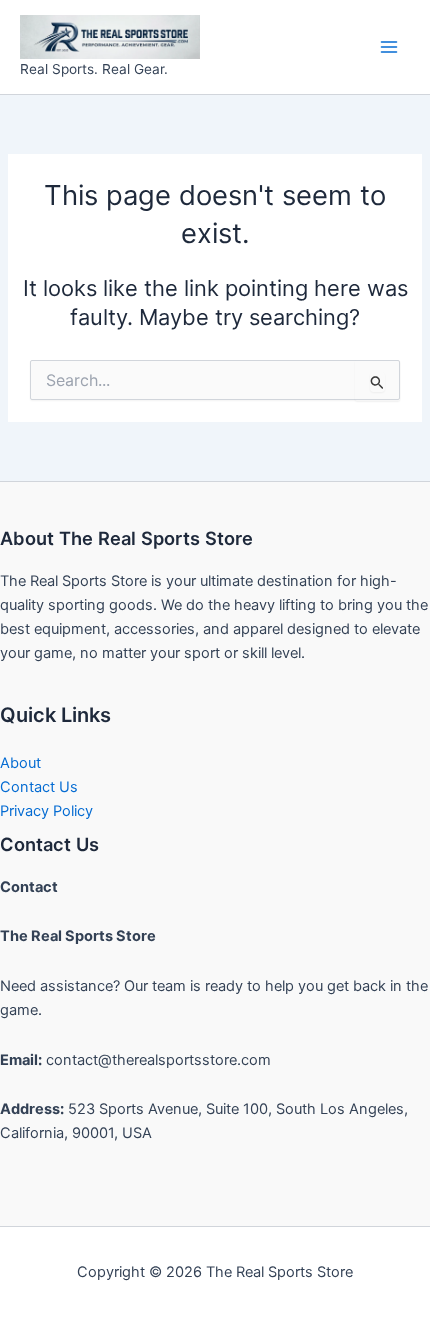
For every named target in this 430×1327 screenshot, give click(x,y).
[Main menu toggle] (389, 47)
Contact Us (39, 787)
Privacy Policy (46, 811)
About (20, 763)
